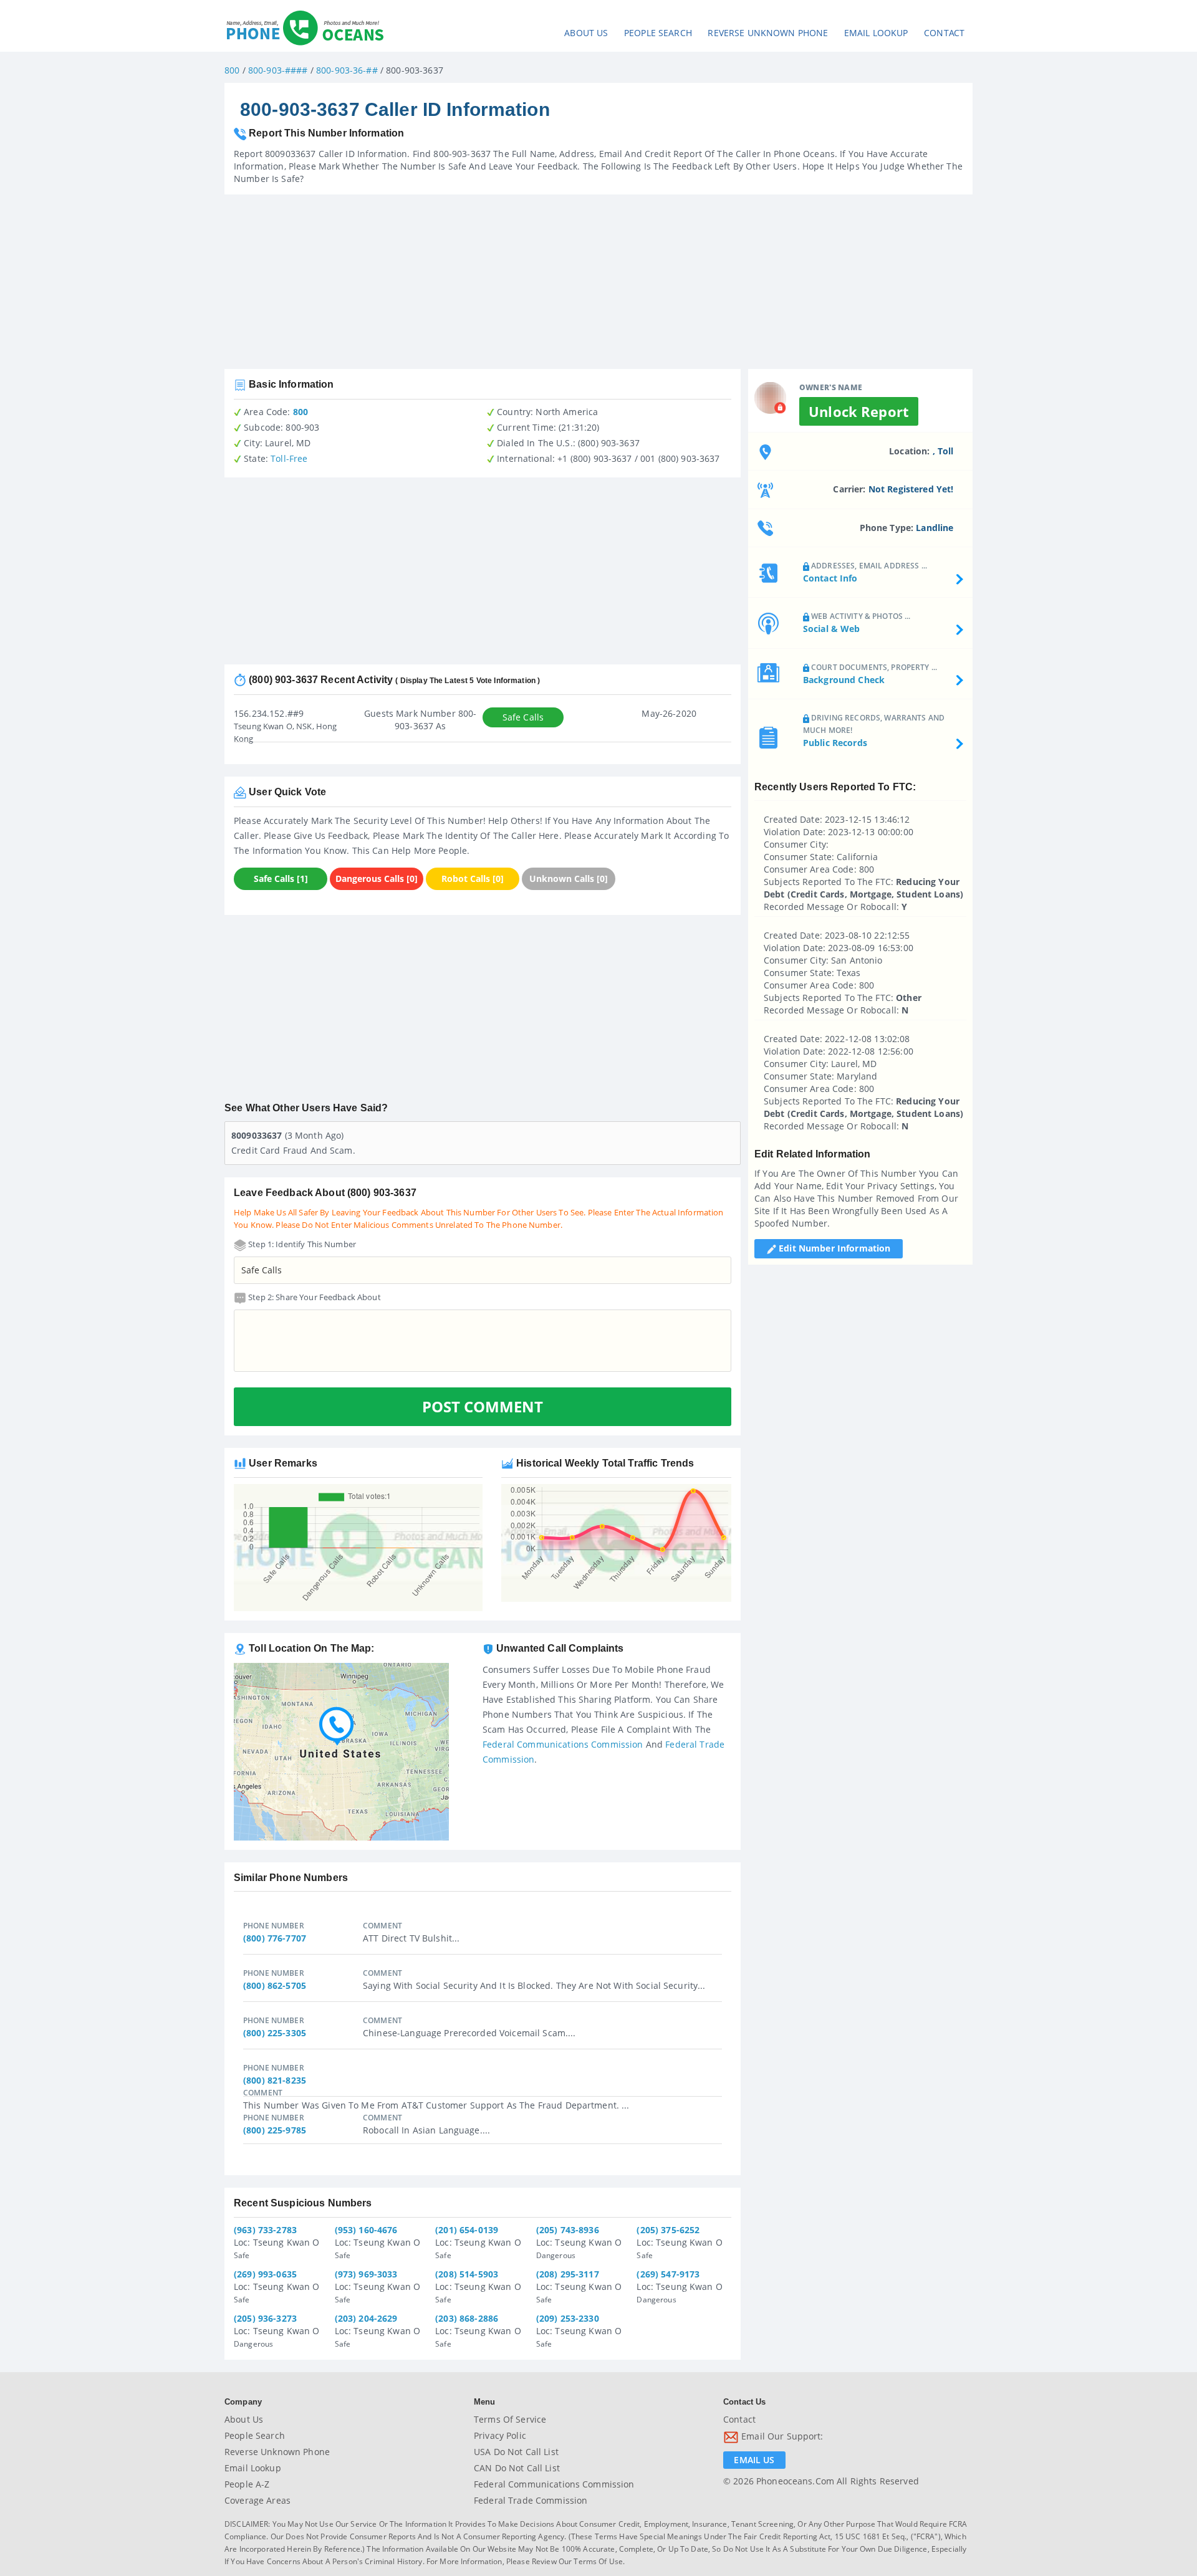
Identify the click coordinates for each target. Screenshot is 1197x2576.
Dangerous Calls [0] (377, 879)
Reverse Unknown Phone (768, 33)
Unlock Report (859, 411)
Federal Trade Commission (531, 2500)
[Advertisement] (598, 282)
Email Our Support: (781, 2436)
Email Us (754, 2460)
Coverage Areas (257, 2500)
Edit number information (833, 1248)
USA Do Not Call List (516, 2452)
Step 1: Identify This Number (301, 1244)
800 (232, 70)
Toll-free (289, 458)
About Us (586, 33)
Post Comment (483, 1406)
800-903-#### (278, 70)
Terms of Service (510, 2419)
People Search (658, 33)
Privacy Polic (500, 2435)
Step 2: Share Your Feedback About (314, 1297)
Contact (944, 33)
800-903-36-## (347, 70)
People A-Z (247, 2484)
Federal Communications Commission (563, 1744)
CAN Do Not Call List (517, 2468)
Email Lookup (876, 33)
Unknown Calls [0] (569, 879)
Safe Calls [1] (281, 879)
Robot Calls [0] (473, 879)
